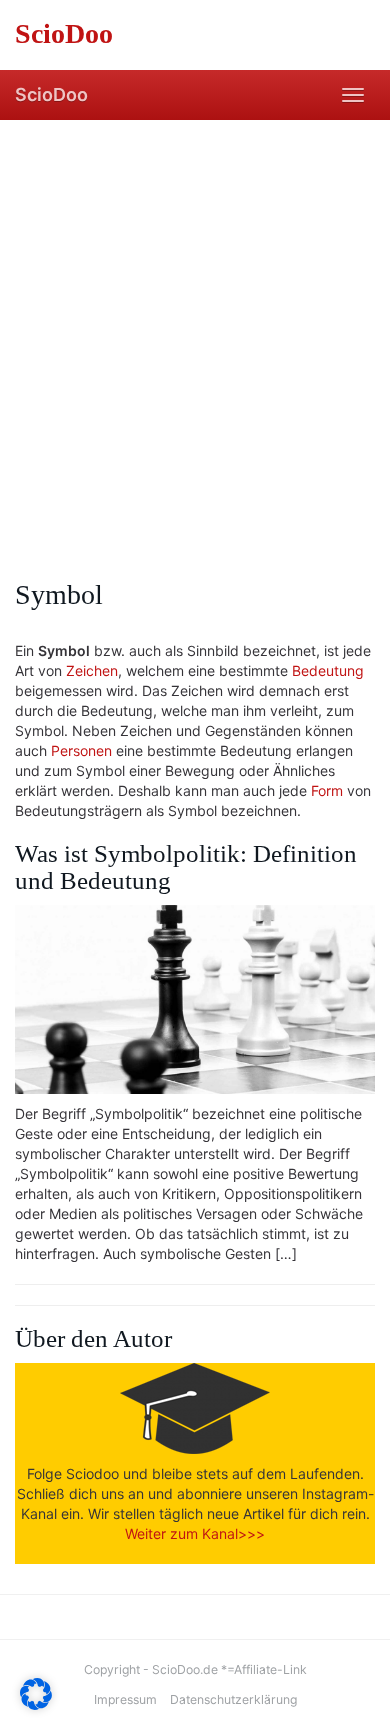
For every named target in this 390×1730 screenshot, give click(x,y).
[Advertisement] (195, 325)
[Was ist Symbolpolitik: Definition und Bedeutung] (195, 999)
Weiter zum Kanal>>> (195, 1533)
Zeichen (92, 670)
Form (327, 790)
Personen (81, 750)
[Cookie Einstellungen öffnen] (36, 1704)
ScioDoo (51, 94)
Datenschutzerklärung (233, 1699)
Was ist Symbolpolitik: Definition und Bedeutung (186, 867)
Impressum (125, 1699)
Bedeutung (328, 670)
